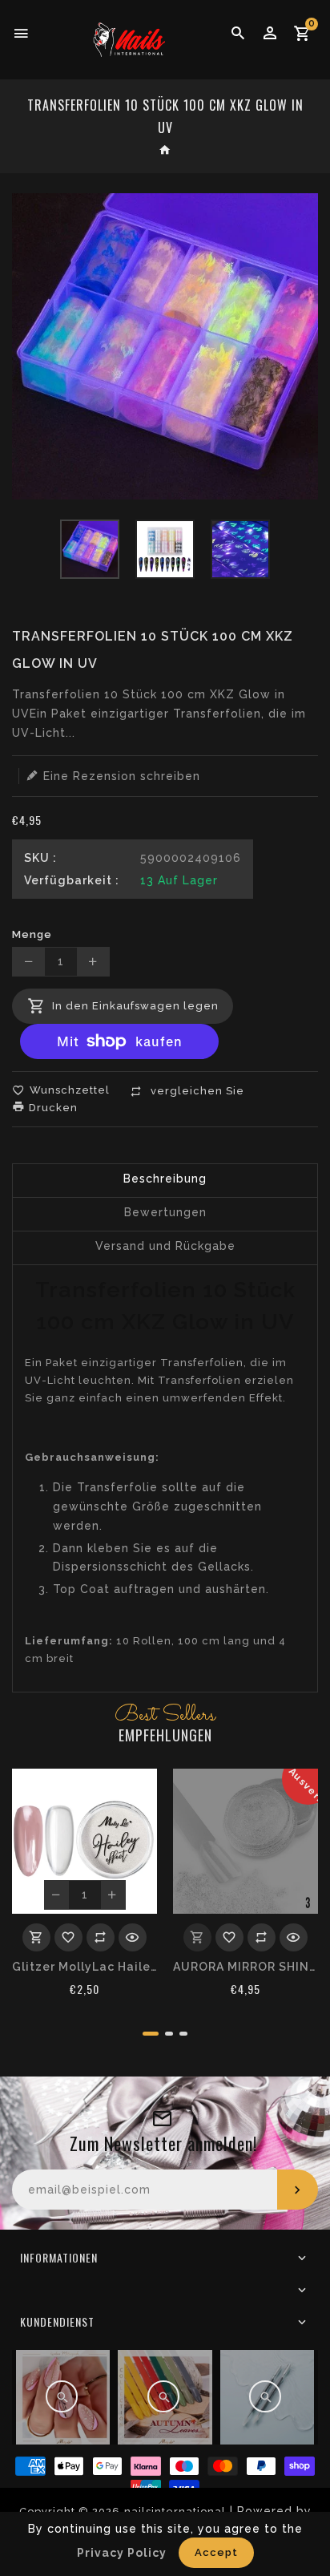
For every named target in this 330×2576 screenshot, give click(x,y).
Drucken (52, 1108)
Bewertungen (165, 1212)
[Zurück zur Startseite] (165, 152)
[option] (90, 549)
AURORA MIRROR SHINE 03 (245, 1967)
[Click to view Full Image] (62, 2396)
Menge (32, 934)
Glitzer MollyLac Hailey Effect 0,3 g (85, 1967)
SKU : (40, 858)
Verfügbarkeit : (72, 880)
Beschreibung (165, 1179)
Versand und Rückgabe (165, 1246)
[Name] (298, 2190)
